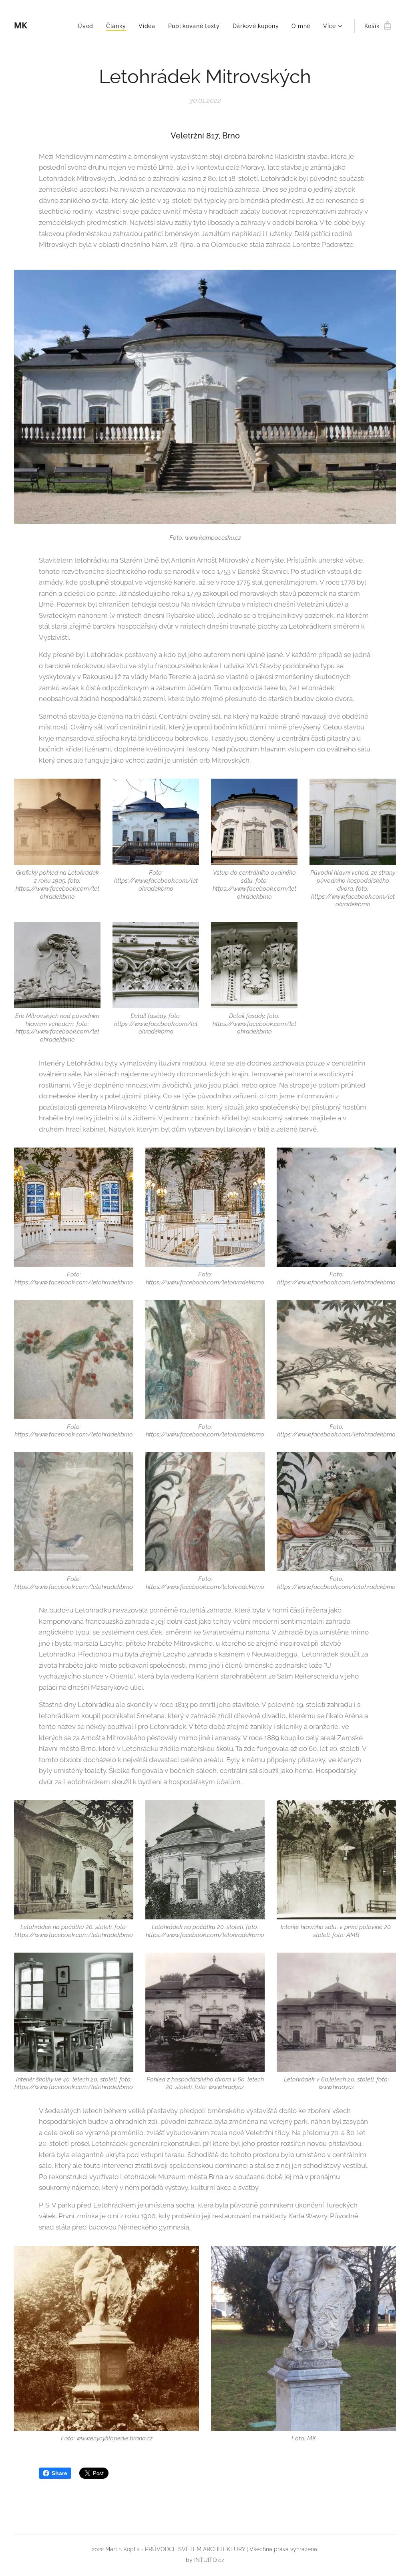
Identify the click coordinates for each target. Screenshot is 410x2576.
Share (59, 2473)
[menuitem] (88, 26)
